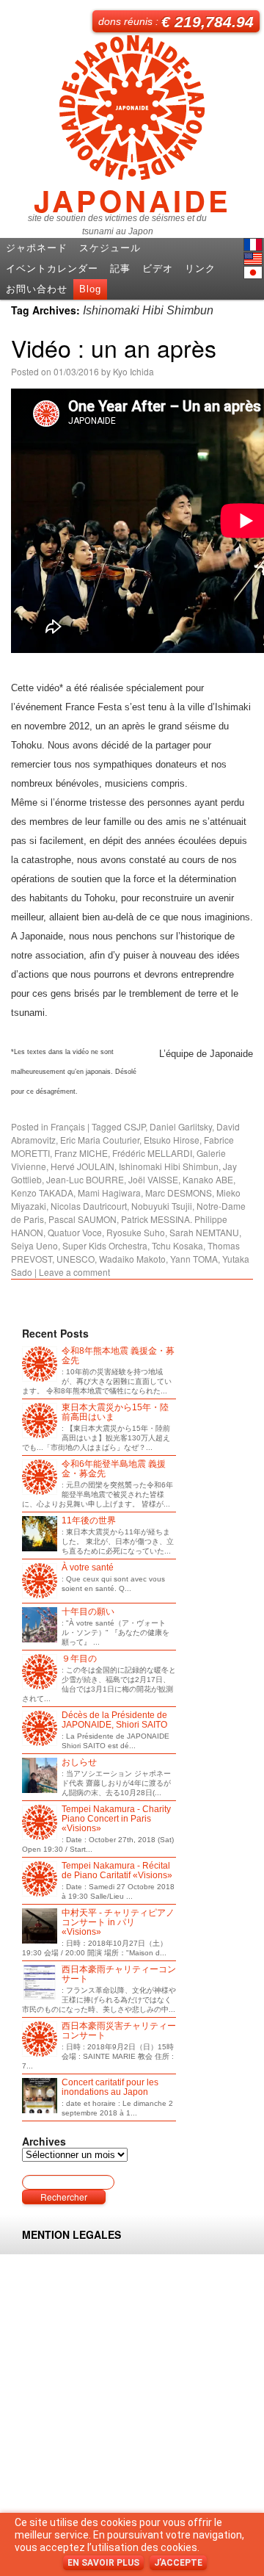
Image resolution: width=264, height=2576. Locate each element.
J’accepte (178, 2563)
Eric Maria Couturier (100, 1140)
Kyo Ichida (133, 371)
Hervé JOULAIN (82, 1166)
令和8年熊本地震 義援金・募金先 (118, 1356)
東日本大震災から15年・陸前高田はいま (115, 1413)
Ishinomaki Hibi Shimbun (169, 1166)
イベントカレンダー (52, 268)
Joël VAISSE (153, 1179)
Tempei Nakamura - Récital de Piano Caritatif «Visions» (117, 1871)
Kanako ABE (208, 1179)
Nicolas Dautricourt (89, 1206)
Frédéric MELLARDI (152, 1153)
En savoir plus (103, 2563)
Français (68, 1126)
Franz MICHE (81, 1153)
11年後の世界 (89, 1521)
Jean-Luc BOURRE (85, 1179)
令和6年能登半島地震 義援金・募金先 (114, 1469)
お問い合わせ (37, 289)
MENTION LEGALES (71, 2234)
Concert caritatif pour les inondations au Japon (110, 2088)
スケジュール (110, 248)
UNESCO (76, 1259)
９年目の (79, 1659)
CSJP (135, 1126)
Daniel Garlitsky (181, 1126)
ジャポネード (37, 248)
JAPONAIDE (132, 195)
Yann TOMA (194, 1259)
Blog (90, 289)
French (253, 245)
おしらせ (79, 1763)
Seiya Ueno (34, 1245)
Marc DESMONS (179, 1193)
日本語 (253, 273)
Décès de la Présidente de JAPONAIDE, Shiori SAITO (114, 1720)
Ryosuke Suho (136, 1232)
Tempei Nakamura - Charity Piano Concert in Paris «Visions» (116, 1819)
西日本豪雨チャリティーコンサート (119, 1974)
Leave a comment (74, 1272)
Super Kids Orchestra (105, 1245)
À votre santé (88, 1568)
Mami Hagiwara (109, 1193)
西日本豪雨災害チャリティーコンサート (119, 2031)
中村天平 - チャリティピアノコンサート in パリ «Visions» (118, 1923)
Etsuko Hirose (172, 1140)
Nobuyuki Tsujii (162, 1206)
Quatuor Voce (75, 1232)
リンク (200, 268)
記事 (120, 268)
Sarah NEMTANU (204, 1232)
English (253, 259)
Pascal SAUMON (82, 1219)
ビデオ (158, 268)
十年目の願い (88, 1612)
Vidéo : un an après (114, 347)
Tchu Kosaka (177, 1245)
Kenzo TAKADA (42, 1193)
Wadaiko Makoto (132, 1259)
